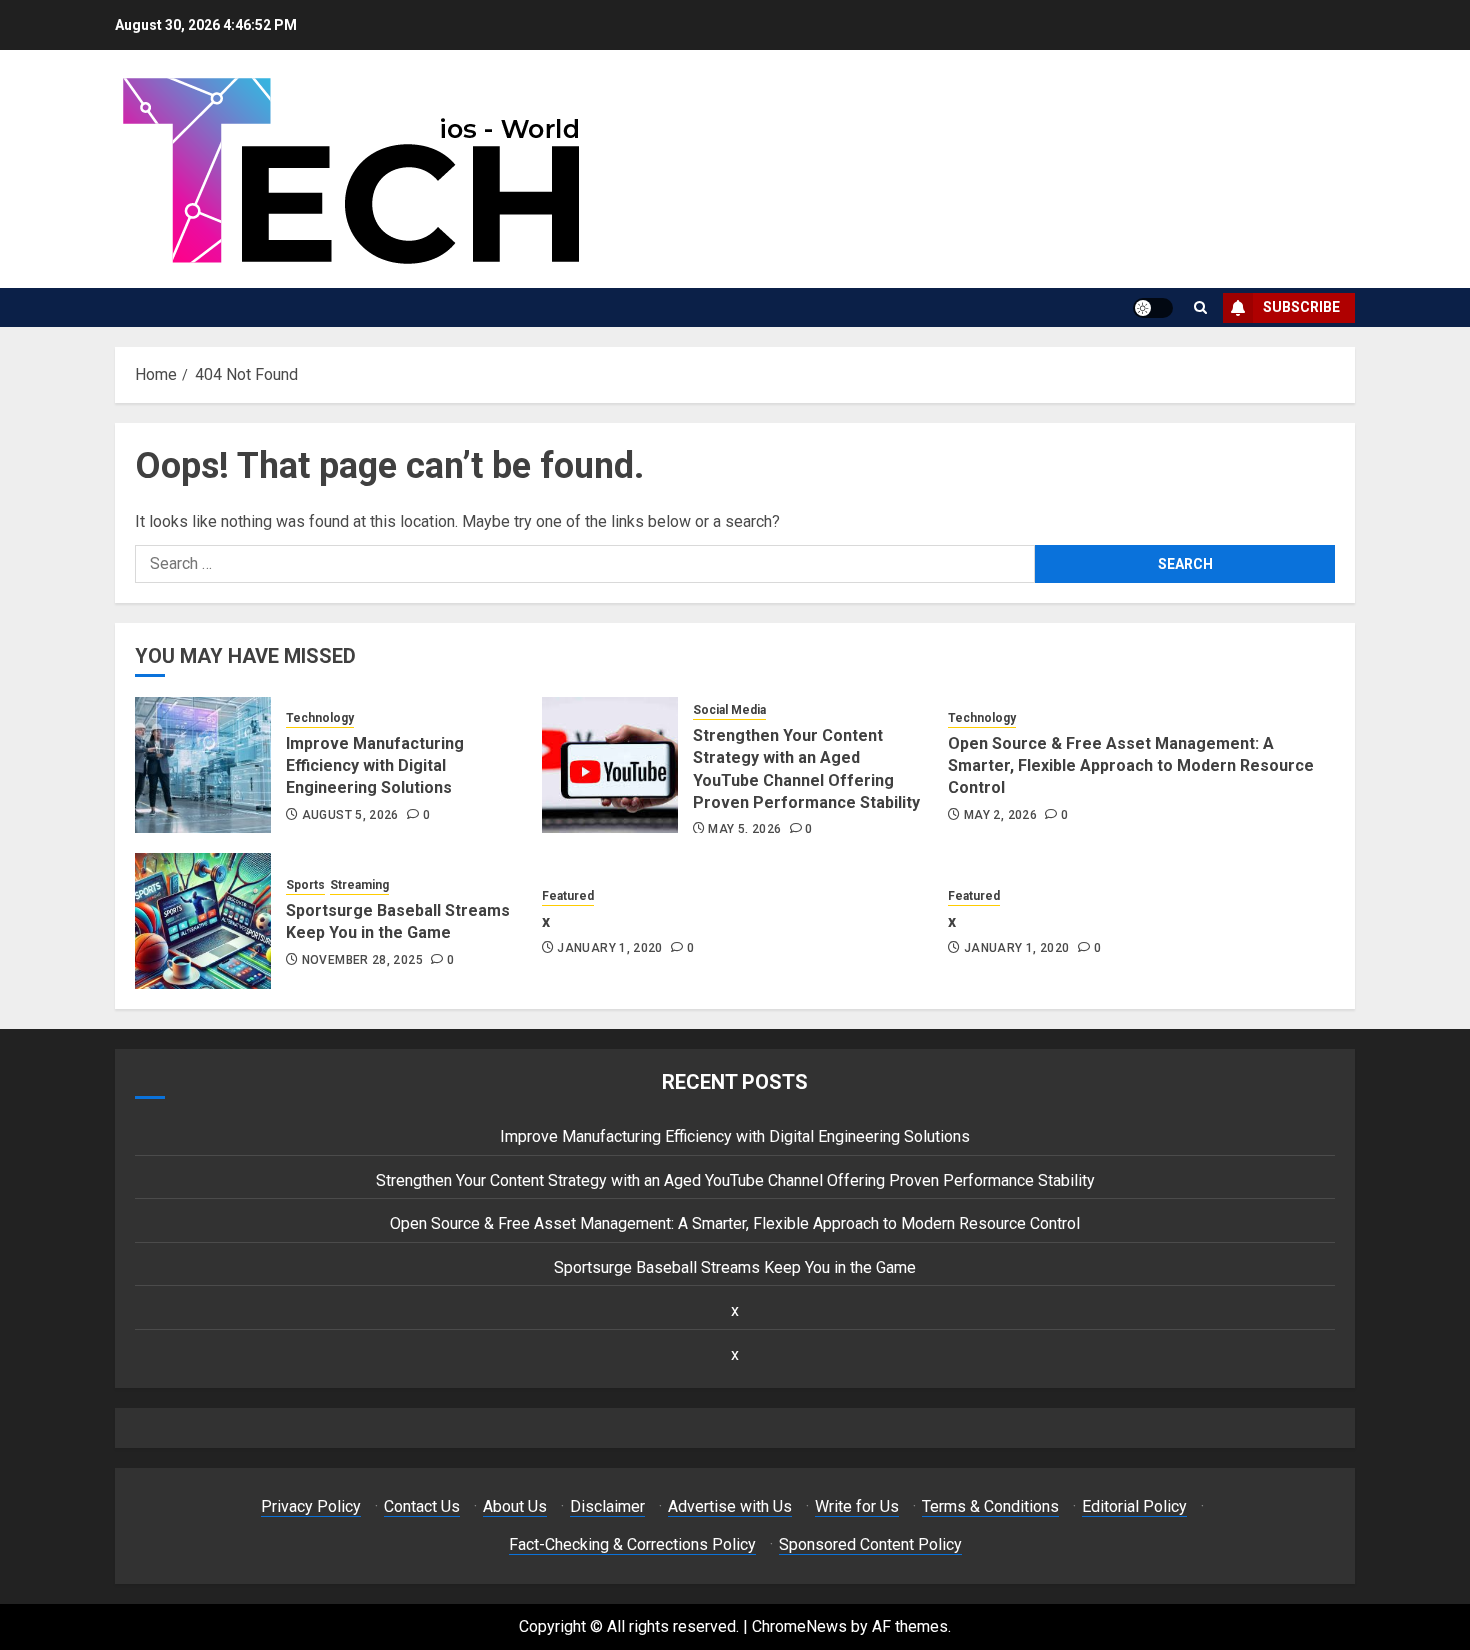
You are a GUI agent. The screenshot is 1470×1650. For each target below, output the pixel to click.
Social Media (729, 710)
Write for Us (857, 1506)
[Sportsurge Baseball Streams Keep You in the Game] (203, 921)
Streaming (359, 885)
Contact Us (422, 1506)
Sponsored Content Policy (870, 1544)
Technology (320, 718)
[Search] (1200, 307)
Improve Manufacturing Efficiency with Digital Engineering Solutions (375, 766)
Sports (305, 885)
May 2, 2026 (1000, 815)
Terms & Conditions (990, 1506)
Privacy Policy (311, 1506)
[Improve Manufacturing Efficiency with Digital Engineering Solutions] (203, 765)
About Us (515, 1506)
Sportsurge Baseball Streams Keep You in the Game (398, 921)
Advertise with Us (730, 1506)
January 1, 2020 (609, 948)
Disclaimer (607, 1506)
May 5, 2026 (744, 829)
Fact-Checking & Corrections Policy (632, 1544)
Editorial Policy (1134, 1506)
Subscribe (1301, 307)
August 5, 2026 (350, 815)
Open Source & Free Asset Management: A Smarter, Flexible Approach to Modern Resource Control (1131, 766)
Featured (568, 896)
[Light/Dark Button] (1153, 308)
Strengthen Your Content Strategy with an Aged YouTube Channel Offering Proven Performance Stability (735, 1180)
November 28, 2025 (362, 960)
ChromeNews (799, 1626)
